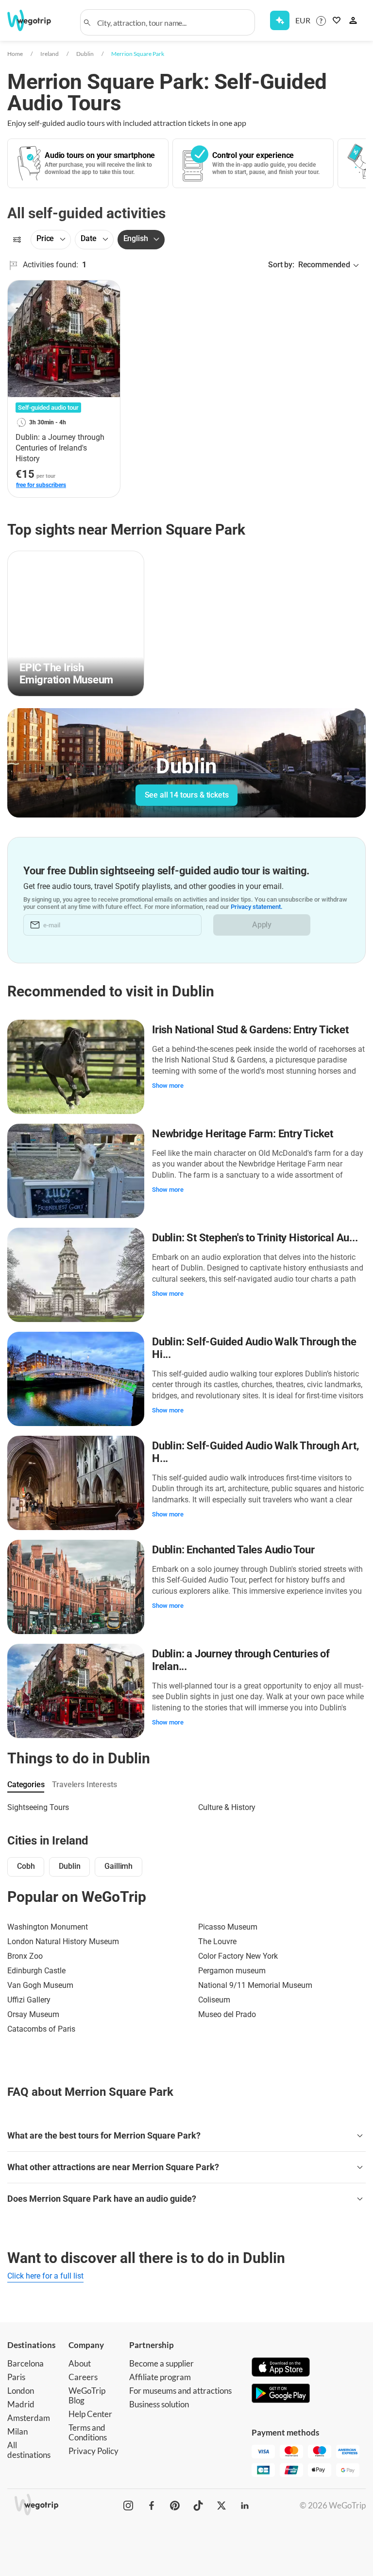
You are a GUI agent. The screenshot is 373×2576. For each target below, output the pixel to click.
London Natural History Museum (63, 1941)
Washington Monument (48, 1927)
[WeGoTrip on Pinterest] (175, 2506)
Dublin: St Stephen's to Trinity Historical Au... (255, 1238)
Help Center (90, 2414)
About (80, 2363)
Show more (168, 1086)
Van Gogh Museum (40, 1985)
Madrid (21, 2404)
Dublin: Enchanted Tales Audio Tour (233, 1550)
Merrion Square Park (138, 54)
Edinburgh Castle (36, 1971)
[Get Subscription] (280, 20)
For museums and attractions (180, 2391)
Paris (16, 2377)
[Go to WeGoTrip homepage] (33, 20)
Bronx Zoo (25, 1956)
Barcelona (25, 2363)
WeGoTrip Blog (87, 2395)
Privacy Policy (93, 2451)
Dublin (85, 54)
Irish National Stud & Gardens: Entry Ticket (250, 1030)
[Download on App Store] (281, 2368)
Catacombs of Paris (41, 2029)
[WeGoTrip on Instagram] (128, 2506)
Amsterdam (29, 2418)
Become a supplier (161, 2363)
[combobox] (172, 22)
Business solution (159, 2404)
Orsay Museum (33, 2014)
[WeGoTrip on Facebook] (152, 2506)
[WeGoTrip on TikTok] (198, 2506)
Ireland (50, 54)
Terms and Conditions (88, 2432)
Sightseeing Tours (38, 1807)
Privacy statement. (257, 907)
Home (15, 54)
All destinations (29, 2450)
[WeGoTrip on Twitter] (221, 2506)
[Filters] (17, 240)
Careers (83, 2377)
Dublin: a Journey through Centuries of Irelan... (241, 1660)
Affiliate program (160, 2377)
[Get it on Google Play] (281, 2394)
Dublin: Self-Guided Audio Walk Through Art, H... (255, 1452)
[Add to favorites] (107, 291)
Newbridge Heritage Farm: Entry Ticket (243, 1134)
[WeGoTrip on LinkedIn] (245, 2506)
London (21, 2391)
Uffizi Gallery (29, 2000)
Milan (17, 2431)
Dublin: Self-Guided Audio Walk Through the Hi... (254, 1348)
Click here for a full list (45, 2276)
